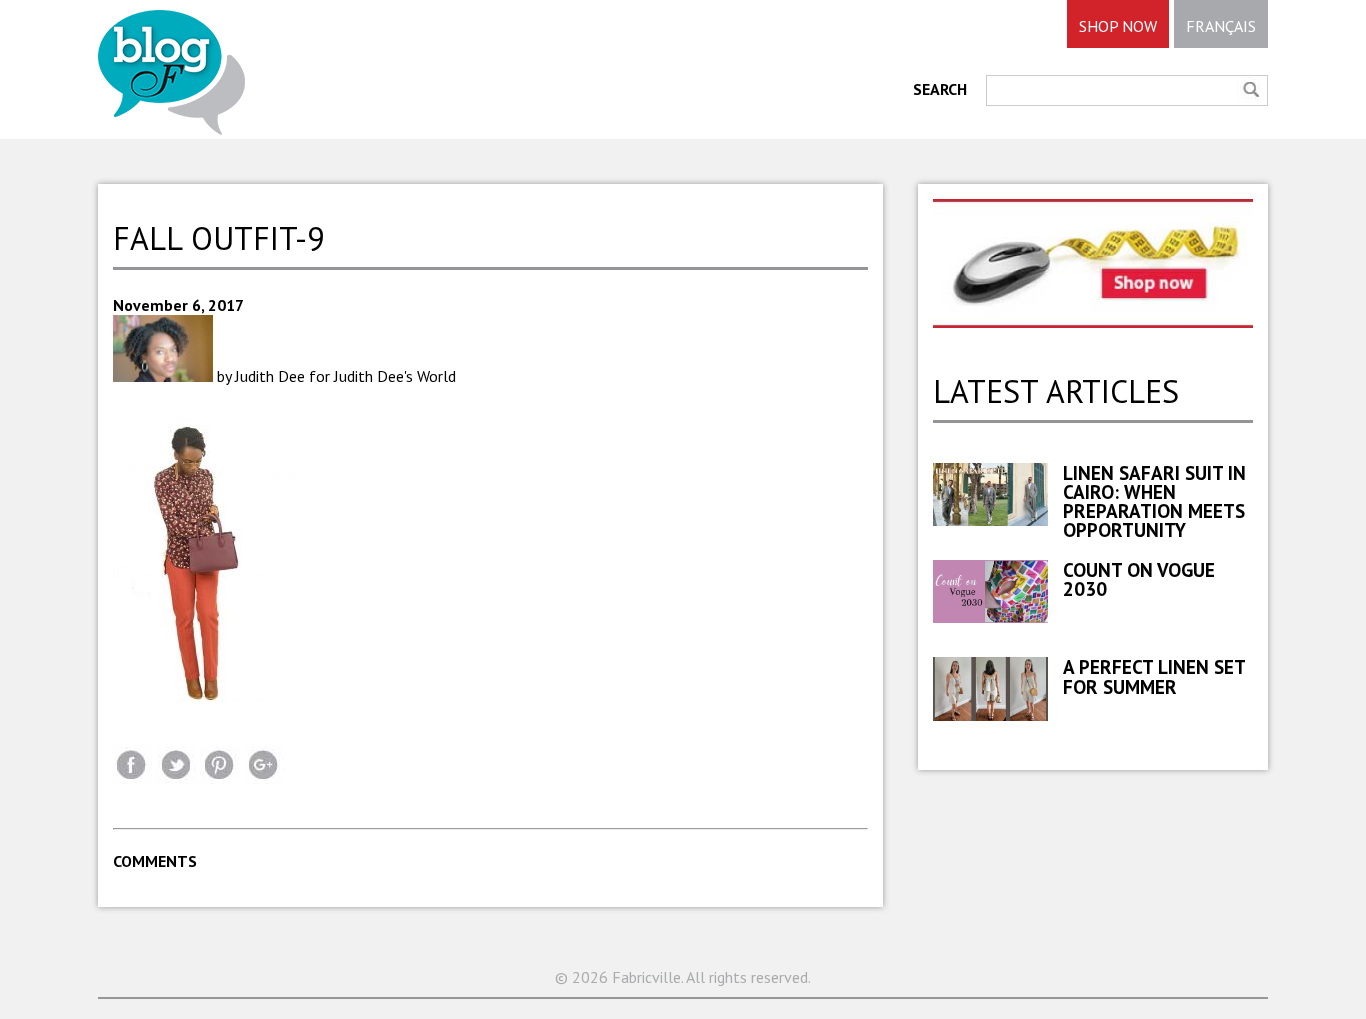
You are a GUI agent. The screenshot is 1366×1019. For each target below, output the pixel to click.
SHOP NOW (1118, 26)
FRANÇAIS (1221, 26)
